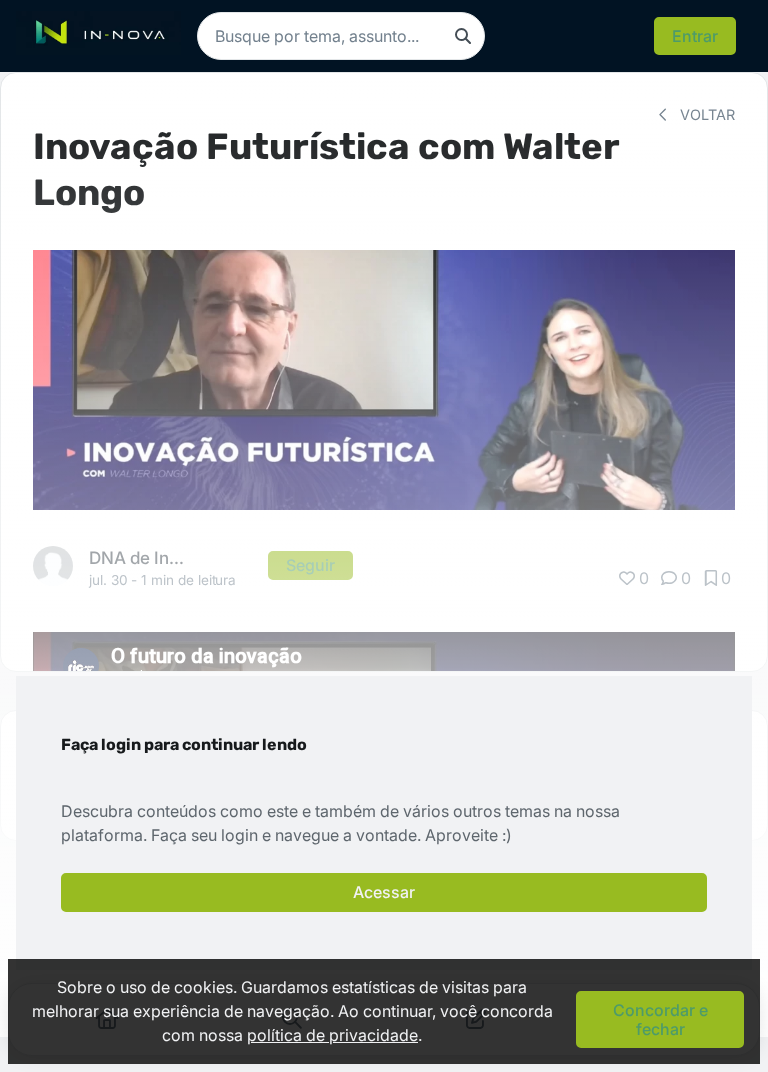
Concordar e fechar (660, 1019)
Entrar (695, 36)
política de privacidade (332, 1035)
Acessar (384, 892)
